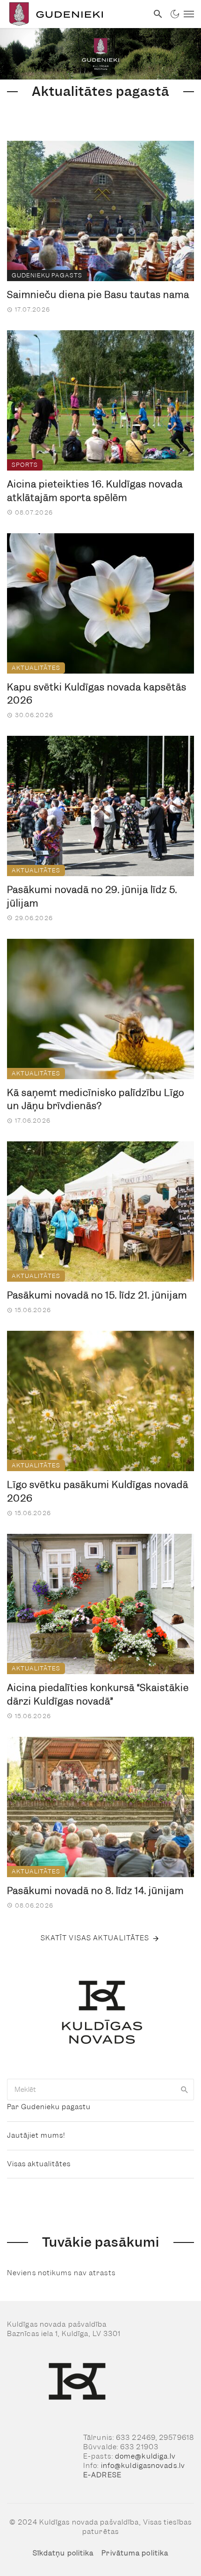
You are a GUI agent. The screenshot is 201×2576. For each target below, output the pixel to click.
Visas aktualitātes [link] (39, 2164)
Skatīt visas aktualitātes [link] (95, 1938)
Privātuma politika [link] (135, 2553)
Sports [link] (25, 465)
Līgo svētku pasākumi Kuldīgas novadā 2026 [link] (98, 1491)
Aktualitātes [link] (36, 668)
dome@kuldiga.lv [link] (146, 2456)
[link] (74, 14)
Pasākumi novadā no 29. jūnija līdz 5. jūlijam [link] (92, 896)
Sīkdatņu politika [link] (63, 2553)
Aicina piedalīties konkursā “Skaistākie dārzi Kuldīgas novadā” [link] (98, 1694)
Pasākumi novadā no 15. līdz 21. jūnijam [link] (97, 1295)
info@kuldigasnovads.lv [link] (143, 2466)
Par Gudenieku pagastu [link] (49, 2107)
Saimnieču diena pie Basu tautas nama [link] (98, 295)
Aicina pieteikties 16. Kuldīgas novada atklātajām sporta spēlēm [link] (95, 491)
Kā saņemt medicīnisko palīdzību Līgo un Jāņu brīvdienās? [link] (96, 1099)
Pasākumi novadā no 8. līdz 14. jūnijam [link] (95, 1891)
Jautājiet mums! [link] (36, 2135)
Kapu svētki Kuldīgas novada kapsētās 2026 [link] (97, 694)
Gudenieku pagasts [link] (47, 275)
